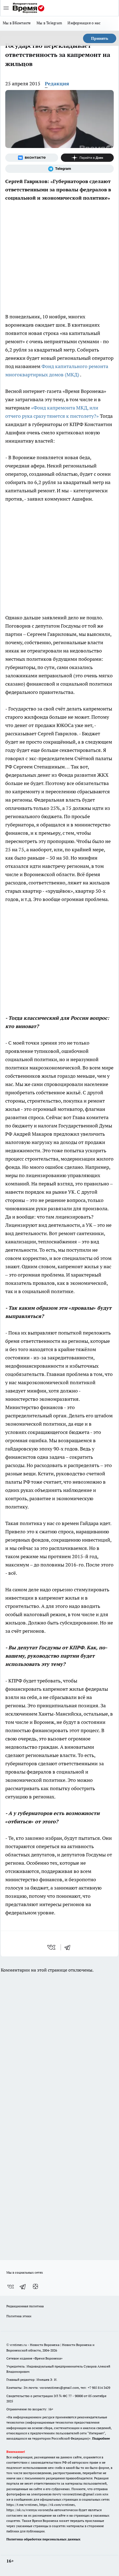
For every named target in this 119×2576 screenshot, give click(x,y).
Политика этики (19, 2316)
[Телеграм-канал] (59, 169)
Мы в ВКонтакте (17, 23)
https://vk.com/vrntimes (57, 2505)
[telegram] (69, 1947)
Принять (100, 38)
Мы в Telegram (49, 23)
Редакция (57, 84)
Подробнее (101, 2438)
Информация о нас (84, 23)
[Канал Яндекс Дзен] (87, 158)
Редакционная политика (25, 2306)
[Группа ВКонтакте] (32, 158)
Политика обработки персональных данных (43, 2539)
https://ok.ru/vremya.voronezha (30, 2510)
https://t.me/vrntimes (22, 2505)
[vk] (52, 1947)
